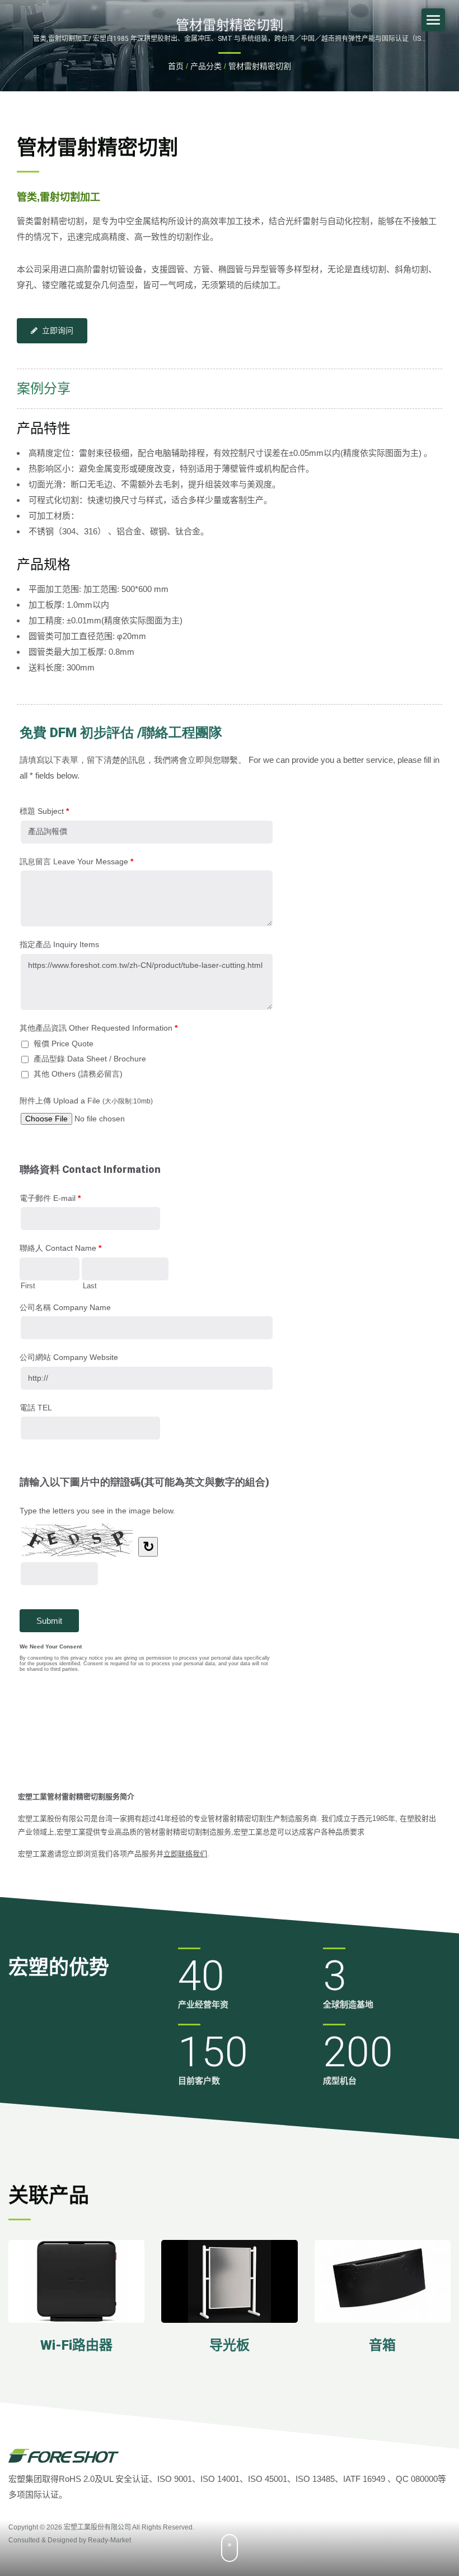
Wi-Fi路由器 (76, 2345)
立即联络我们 (185, 1854)
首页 (176, 66)
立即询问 (58, 330)
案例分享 (44, 389)
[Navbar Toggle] (433, 20)
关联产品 (49, 2196)
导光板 (230, 2345)
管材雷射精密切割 (260, 66)
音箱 (382, 2345)
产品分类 (206, 66)
